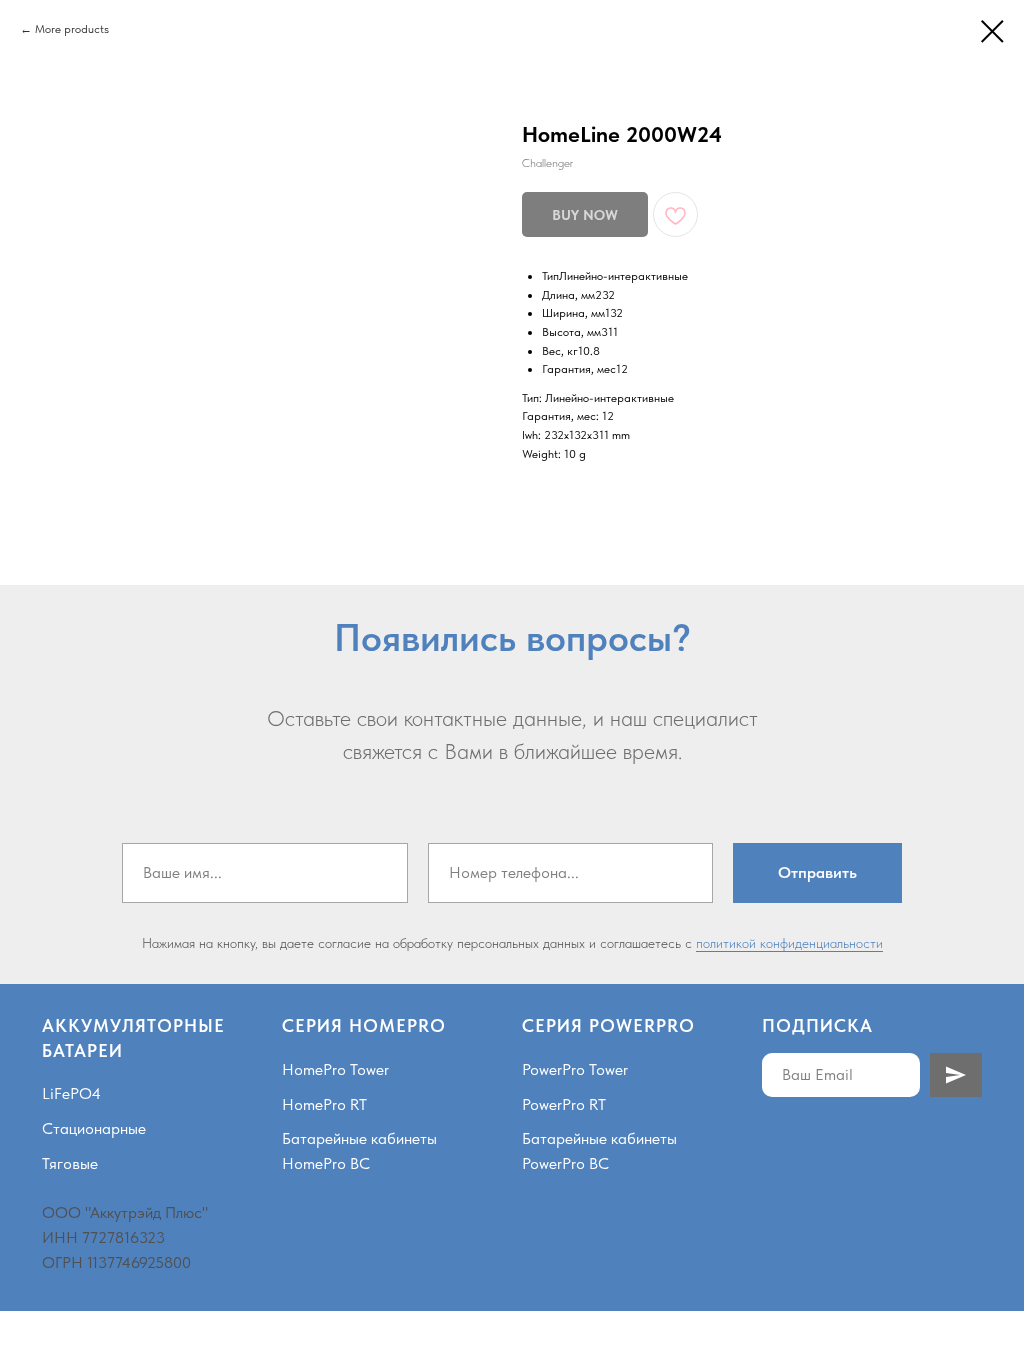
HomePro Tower (335, 1069)
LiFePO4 (71, 1093)
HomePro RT (324, 1104)
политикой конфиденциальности (789, 943)
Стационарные (94, 1128)
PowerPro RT (564, 1104)
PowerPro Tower (575, 1069)
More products (72, 29)
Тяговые (70, 1163)
